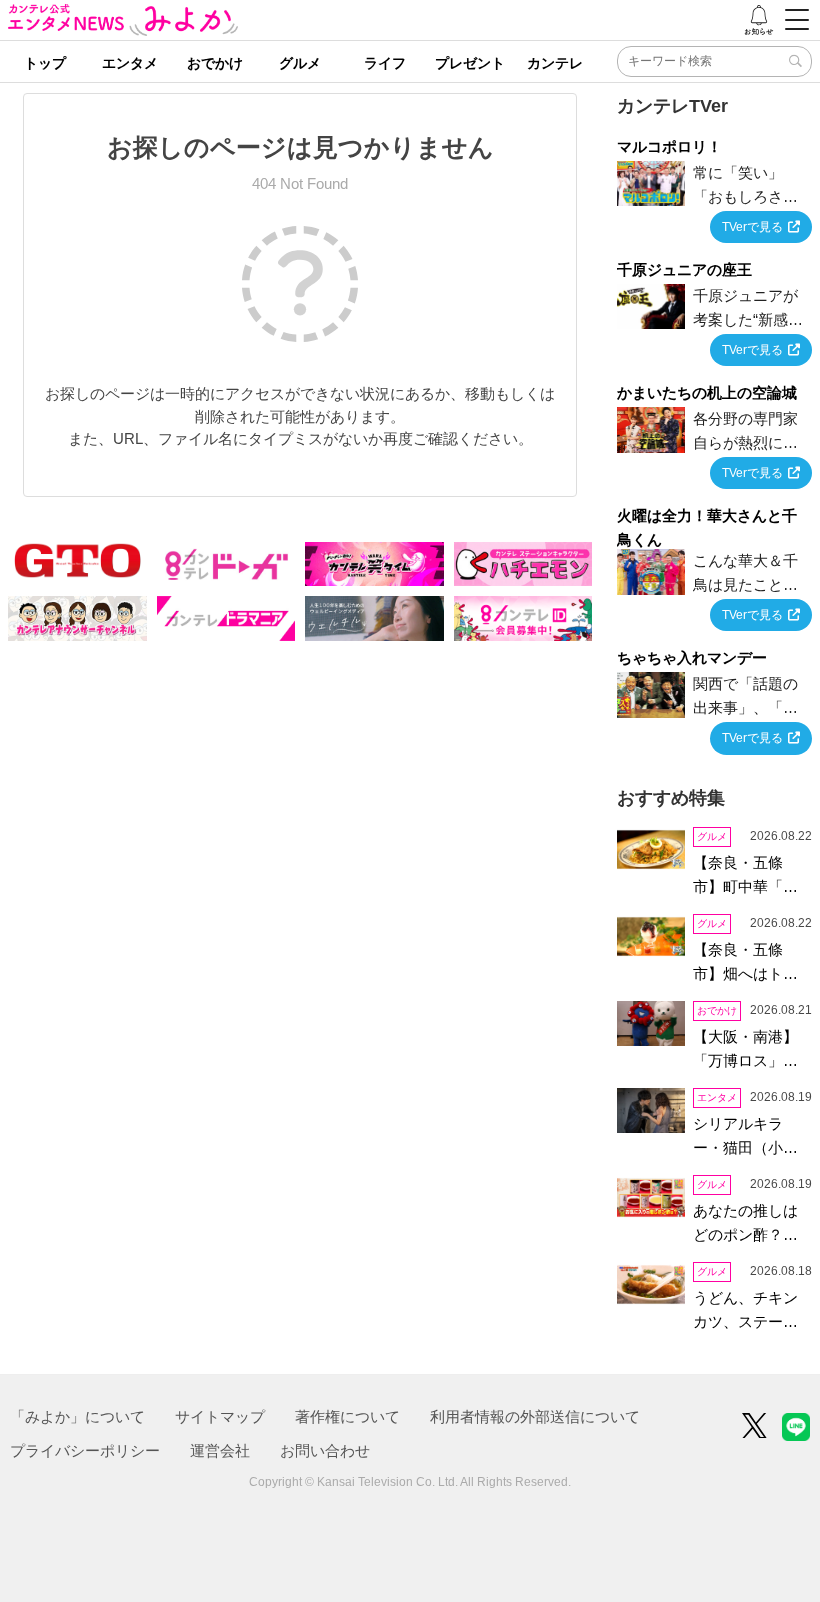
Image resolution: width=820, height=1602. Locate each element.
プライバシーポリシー (85, 1450)
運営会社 (220, 1450)
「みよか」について (77, 1416)
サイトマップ (220, 1416)
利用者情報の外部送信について (535, 1416)
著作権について (347, 1416)
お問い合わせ (325, 1450)
